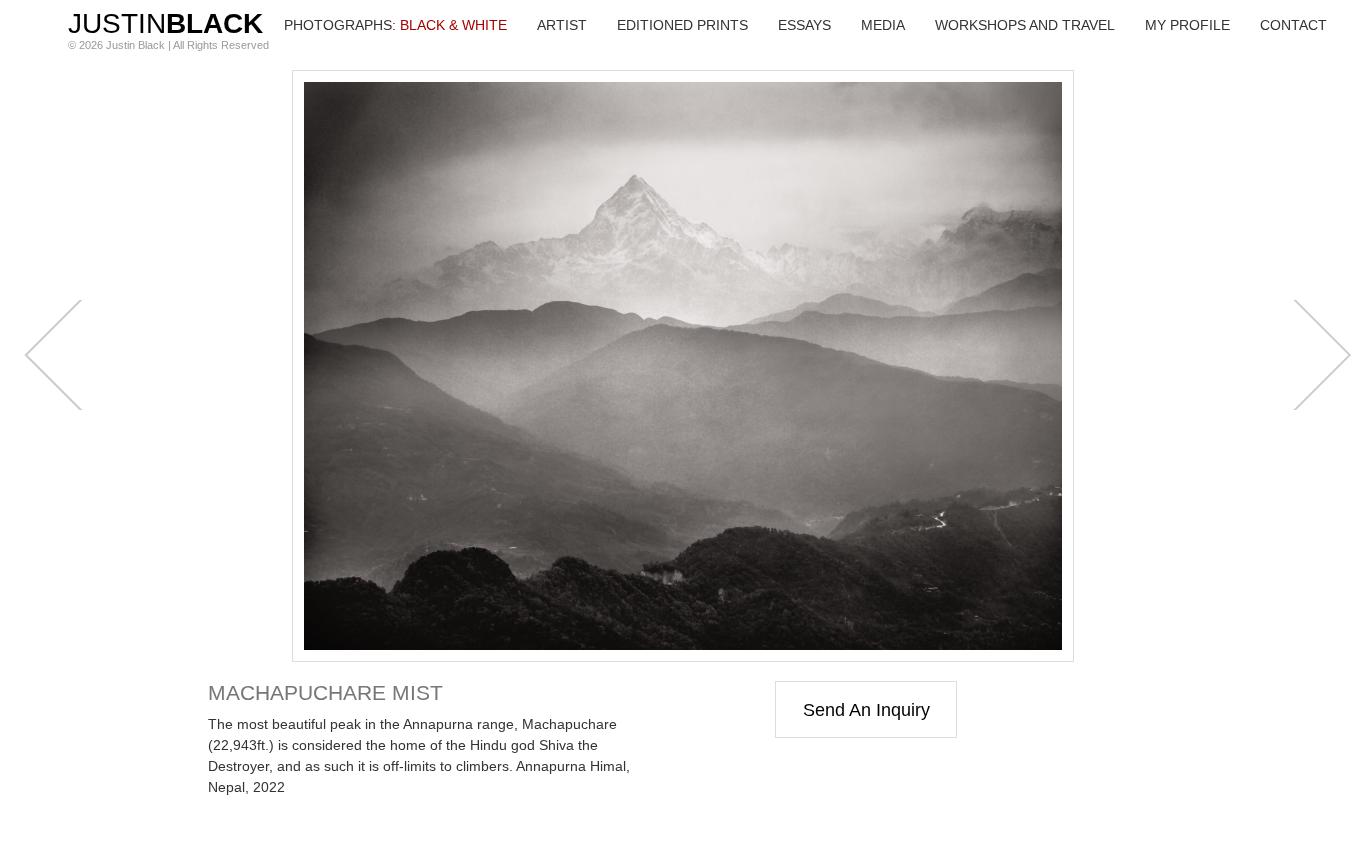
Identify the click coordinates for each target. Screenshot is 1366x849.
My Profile (1187, 25)
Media (883, 25)
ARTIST (562, 25)
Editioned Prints (682, 25)
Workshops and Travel (1025, 25)
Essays (804, 25)
